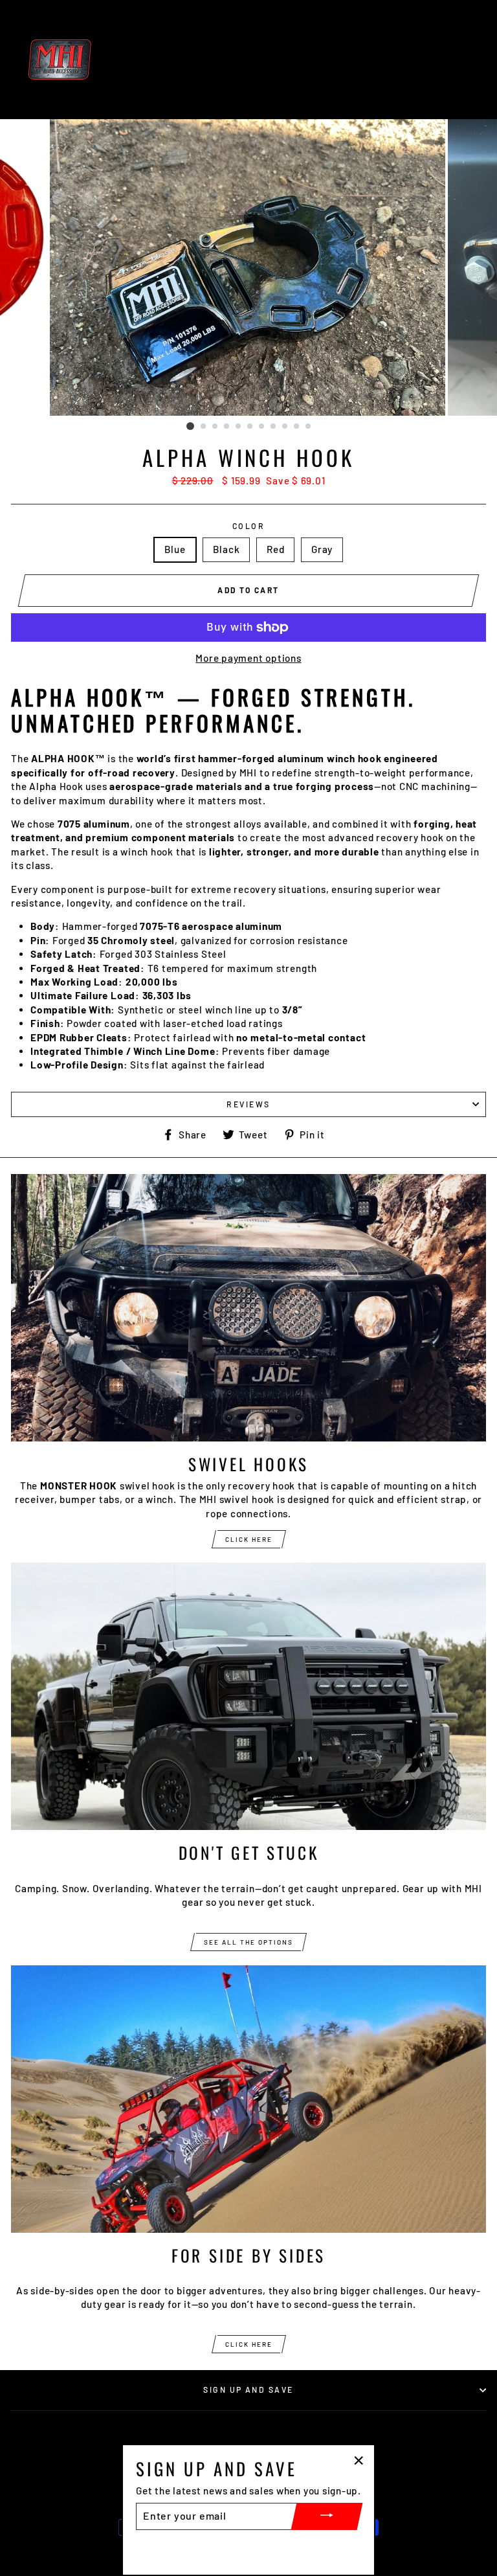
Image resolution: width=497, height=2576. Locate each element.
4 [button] (227, 427)
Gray (322, 549)
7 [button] (262, 427)
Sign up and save (248, 2390)
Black (226, 549)
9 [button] (285, 427)
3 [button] (215, 427)
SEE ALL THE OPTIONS (248, 1942)
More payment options (248, 658)
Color (248, 526)
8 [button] (274, 427)
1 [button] (190, 426)
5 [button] (239, 427)
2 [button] (204, 427)
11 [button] (309, 427)
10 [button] (297, 427)
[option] (249, 267)
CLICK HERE (249, 1539)
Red (275, 549)
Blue (175, 549)
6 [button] (250, 427)
